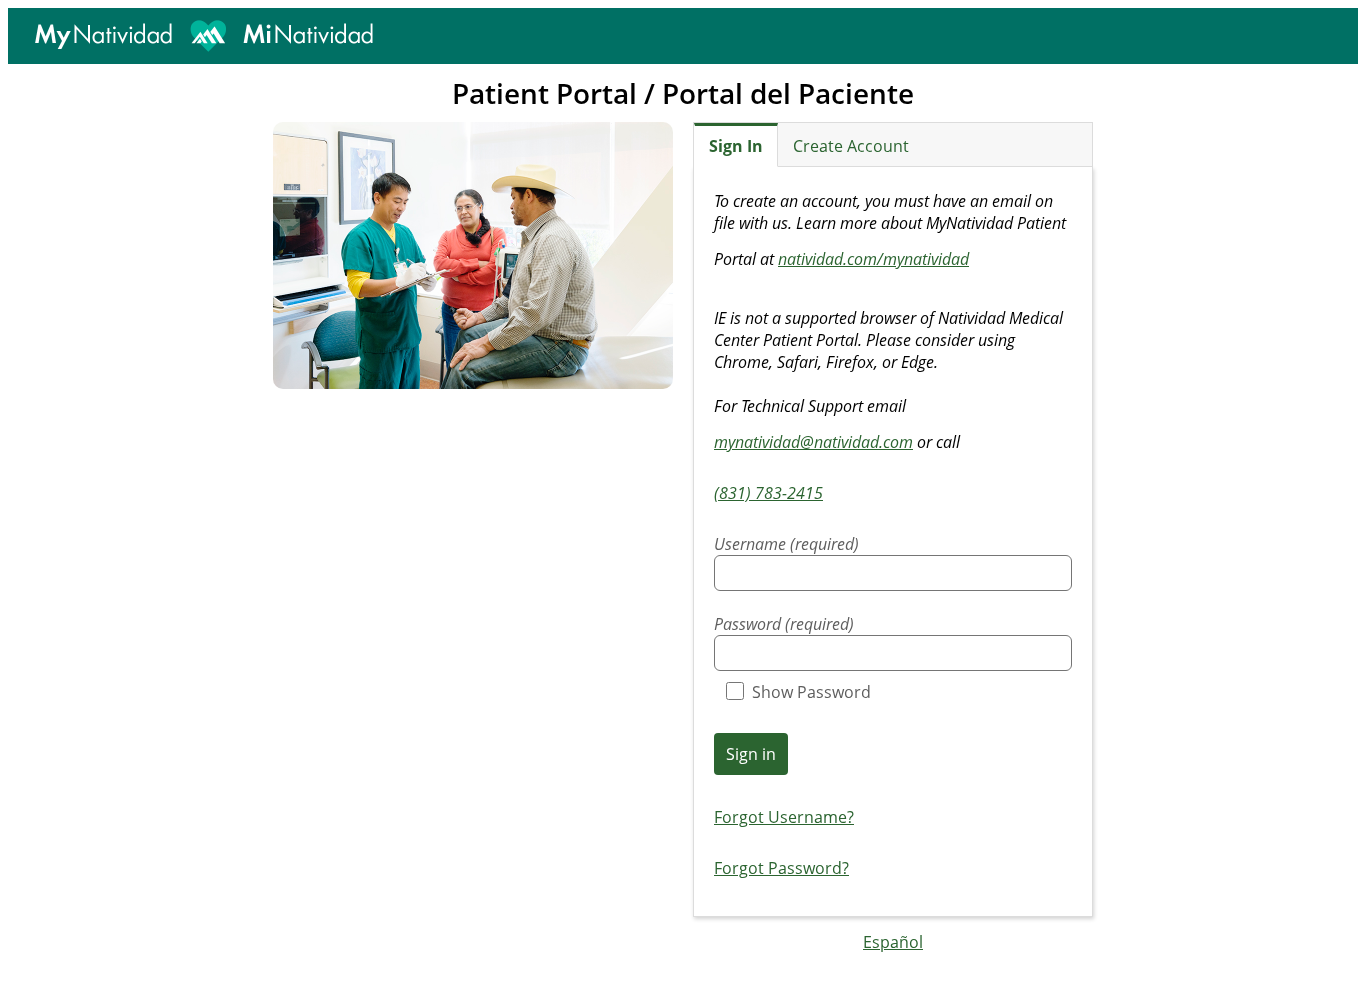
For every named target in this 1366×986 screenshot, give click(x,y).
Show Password (811, 692)
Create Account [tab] (851, 146)
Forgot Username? (784, 817)
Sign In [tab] (736, 146)
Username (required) (786, 544)
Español (893, 942)
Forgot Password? (781, 868)
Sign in (751, 754)
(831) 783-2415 (768, 493)
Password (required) (784, 624)
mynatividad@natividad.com (813, 442)
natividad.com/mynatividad (873, 259)
